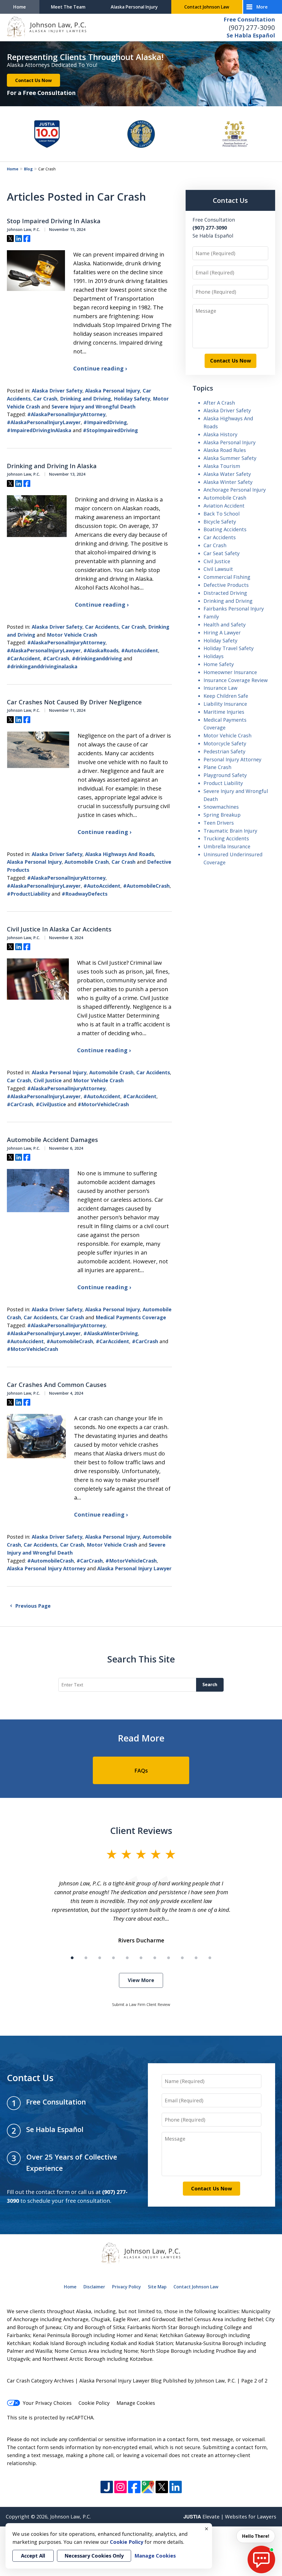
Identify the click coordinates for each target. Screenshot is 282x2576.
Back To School (222, 514)
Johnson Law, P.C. (70, 2517)
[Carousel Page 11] (210, 1958)
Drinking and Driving (86, 399)
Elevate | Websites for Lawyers (230, 2517)
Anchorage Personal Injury (235, 490)
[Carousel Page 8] (169, 1958)
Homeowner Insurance (230, 672)
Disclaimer (94, 2287)
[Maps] (148, 2487)
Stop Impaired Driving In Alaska (54, 221)
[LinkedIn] (176, 2487)
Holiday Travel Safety (229, 648)
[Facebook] (134, 2487)
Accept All (33, 2556)
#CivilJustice (51, 1104)
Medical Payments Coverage (131, 1317)
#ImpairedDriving (105, 422)
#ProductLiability (29, 894)
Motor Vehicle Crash (72, 635)
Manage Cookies (136, 2403)
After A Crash (219, 403)
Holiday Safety (132, 399)
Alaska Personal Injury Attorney (46, 1568)
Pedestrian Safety (224, 751)
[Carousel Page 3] (100, 1958)
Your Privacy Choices (47, 2403)
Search (210, 1684)
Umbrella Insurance (227, 846)
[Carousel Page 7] (155, 1958)
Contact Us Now (33, 80)
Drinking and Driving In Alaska (52, 466)
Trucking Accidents (226, 838)
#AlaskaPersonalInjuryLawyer (44, 422)
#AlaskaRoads (101, 650)
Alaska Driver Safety (57, 391)
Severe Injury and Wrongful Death (93, 407)
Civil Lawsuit (218, 569)
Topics (203, 388)
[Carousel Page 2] (86, 1958)
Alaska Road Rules (225, 450)
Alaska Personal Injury (134, 7)
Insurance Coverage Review (236, 680)
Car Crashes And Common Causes (57, 1385)
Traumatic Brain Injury (230, 831)
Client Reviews (141, 1830)
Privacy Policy (127, 2287)
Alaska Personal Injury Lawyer (134, 1568)
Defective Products (226, 585)
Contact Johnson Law (207, 7)
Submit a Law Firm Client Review (141, 2004)
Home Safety (219, 664)
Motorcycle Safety (225, 743)
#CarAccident (24, 658)
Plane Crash (217, 767)
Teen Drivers (219, 823)
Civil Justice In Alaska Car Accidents (59, 929)
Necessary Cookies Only (94, 2556)
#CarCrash (56, 658)
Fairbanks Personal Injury (234, 609)
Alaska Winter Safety (228, 482)
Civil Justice (48, 1080)
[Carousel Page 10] (196, 1958)
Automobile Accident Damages (52, 1140)
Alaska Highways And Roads (120, 854)
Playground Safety (225, 775)
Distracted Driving (225, 593)
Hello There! (256, 2536)
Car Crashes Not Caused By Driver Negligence (74, 702)
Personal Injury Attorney (232, 759)
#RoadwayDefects (85, 894)
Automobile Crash (87, 862)
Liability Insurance (225, 704)
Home (20, 7)
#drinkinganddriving (97, 658)
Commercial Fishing (227, 577)
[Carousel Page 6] (141, 1958)
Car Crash (45, 399)
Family (211, 617)
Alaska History (220, 434)
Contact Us (230, 200)
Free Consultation (249, 19)
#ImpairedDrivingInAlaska (39, 430)
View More (141, 1980)
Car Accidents (102, 627)
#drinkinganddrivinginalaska (42, 666)
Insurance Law (220, 688)
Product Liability (223, 783)
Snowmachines (221, 807)
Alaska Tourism (222, 466)
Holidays (214, 656)
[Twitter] (162, 2487)
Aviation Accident (224, 506)
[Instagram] (120, 2487)
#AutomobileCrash (146, 886)
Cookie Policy (94, 2403)
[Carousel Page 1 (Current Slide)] (72, 1958)
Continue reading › (100, 368)
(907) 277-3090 (252, 27)
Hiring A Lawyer (222, 633)
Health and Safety (225, 625)
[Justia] (107, 2487)
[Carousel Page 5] (127, 1958)
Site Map (157, 2287)
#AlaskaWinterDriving (111, 1333)
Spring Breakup (222, 815)
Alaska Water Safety (227, 474)
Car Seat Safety (222, 553)
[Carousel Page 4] (113, 1958)
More (262, 7)
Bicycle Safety (220, 522)
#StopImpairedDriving (110, 430)
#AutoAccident (140, 650)
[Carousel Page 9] (182, 1958)
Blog (28, 169)
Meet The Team (68, 7)
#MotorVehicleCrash (103, 1104)
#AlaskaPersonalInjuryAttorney (66, 414)
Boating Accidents (225, 529)
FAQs (141, 1771)
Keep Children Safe (226, 696)
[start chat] (261, 2559)
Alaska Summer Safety (230, 458)
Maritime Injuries (224, 712)
